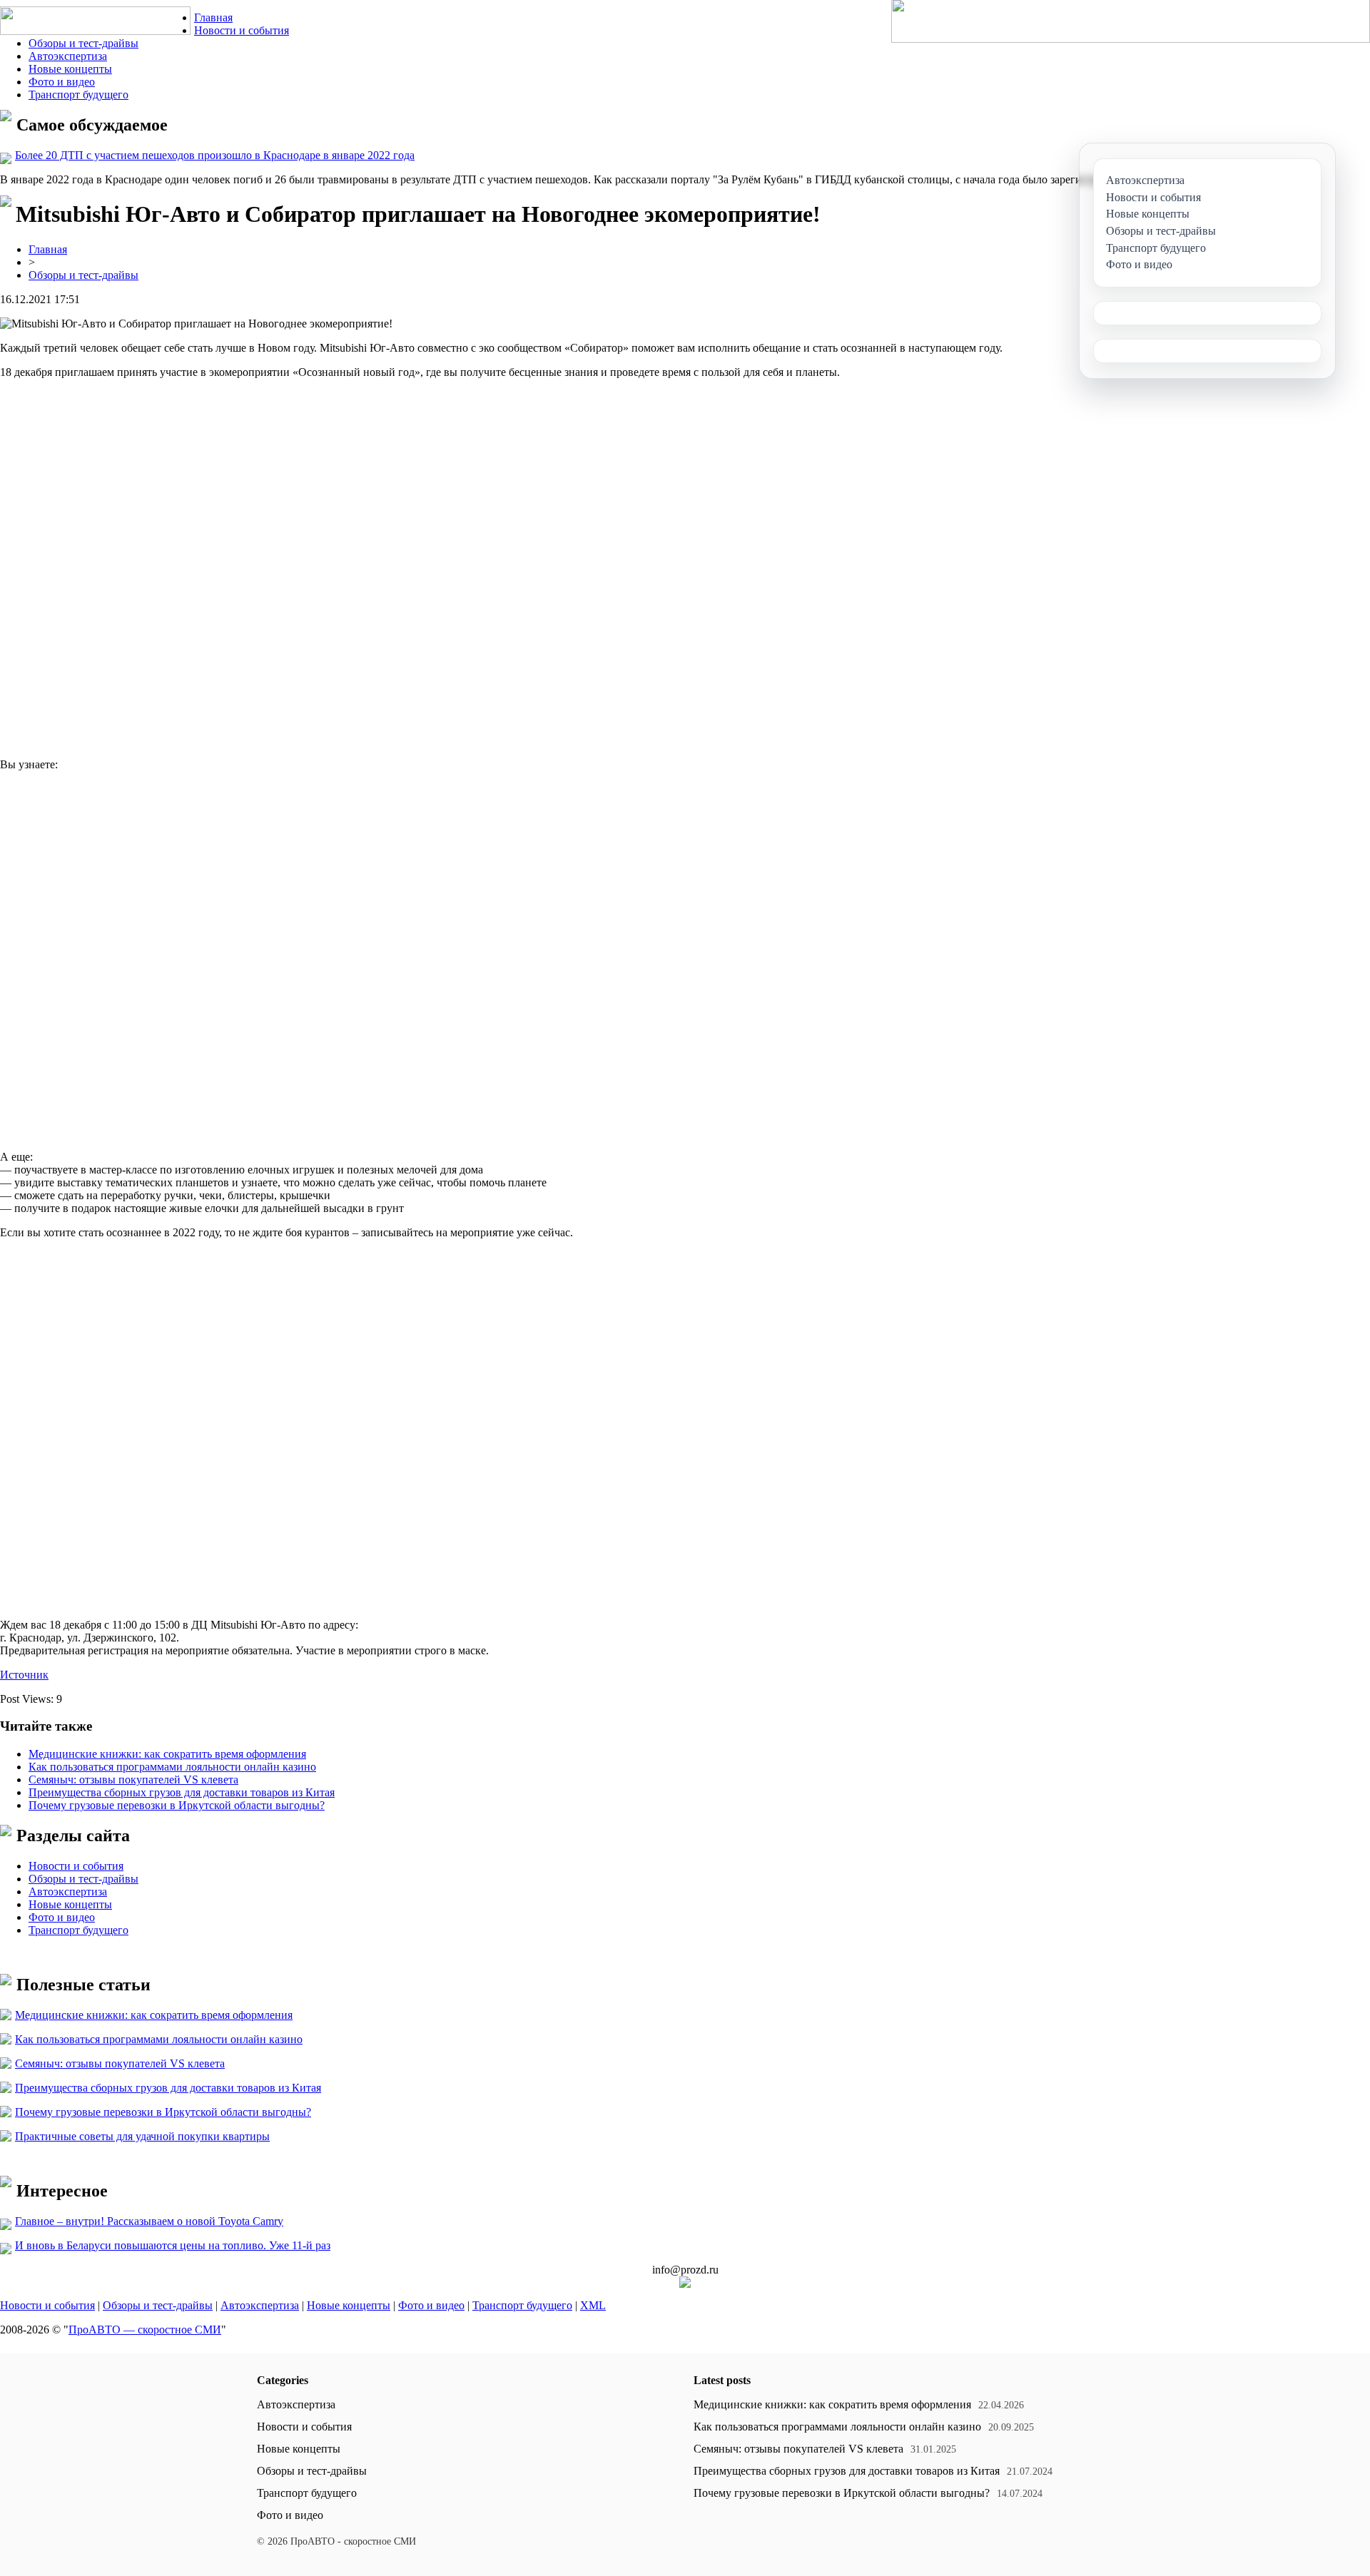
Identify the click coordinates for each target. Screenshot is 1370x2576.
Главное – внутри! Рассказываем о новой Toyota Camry (149, 2221)
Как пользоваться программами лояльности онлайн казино (172, 1767)
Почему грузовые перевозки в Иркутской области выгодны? (177, 1805)
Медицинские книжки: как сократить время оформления (167, 1754)
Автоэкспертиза (68, 56)
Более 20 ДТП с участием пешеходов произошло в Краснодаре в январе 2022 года (215, 155)
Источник (24, 1675)
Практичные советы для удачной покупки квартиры (142, 2136)
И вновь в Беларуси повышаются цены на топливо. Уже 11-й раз (173, 2245)
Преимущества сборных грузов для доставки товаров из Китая (182, 1792)
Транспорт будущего (78, 95)
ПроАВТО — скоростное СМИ (145, 2330)
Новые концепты (70, 69)
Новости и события (242, 30)
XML (593, 2305)
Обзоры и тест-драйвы (83, 43)
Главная (213, 17)
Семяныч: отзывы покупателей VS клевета (133, 1780)
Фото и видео (62, 82)
